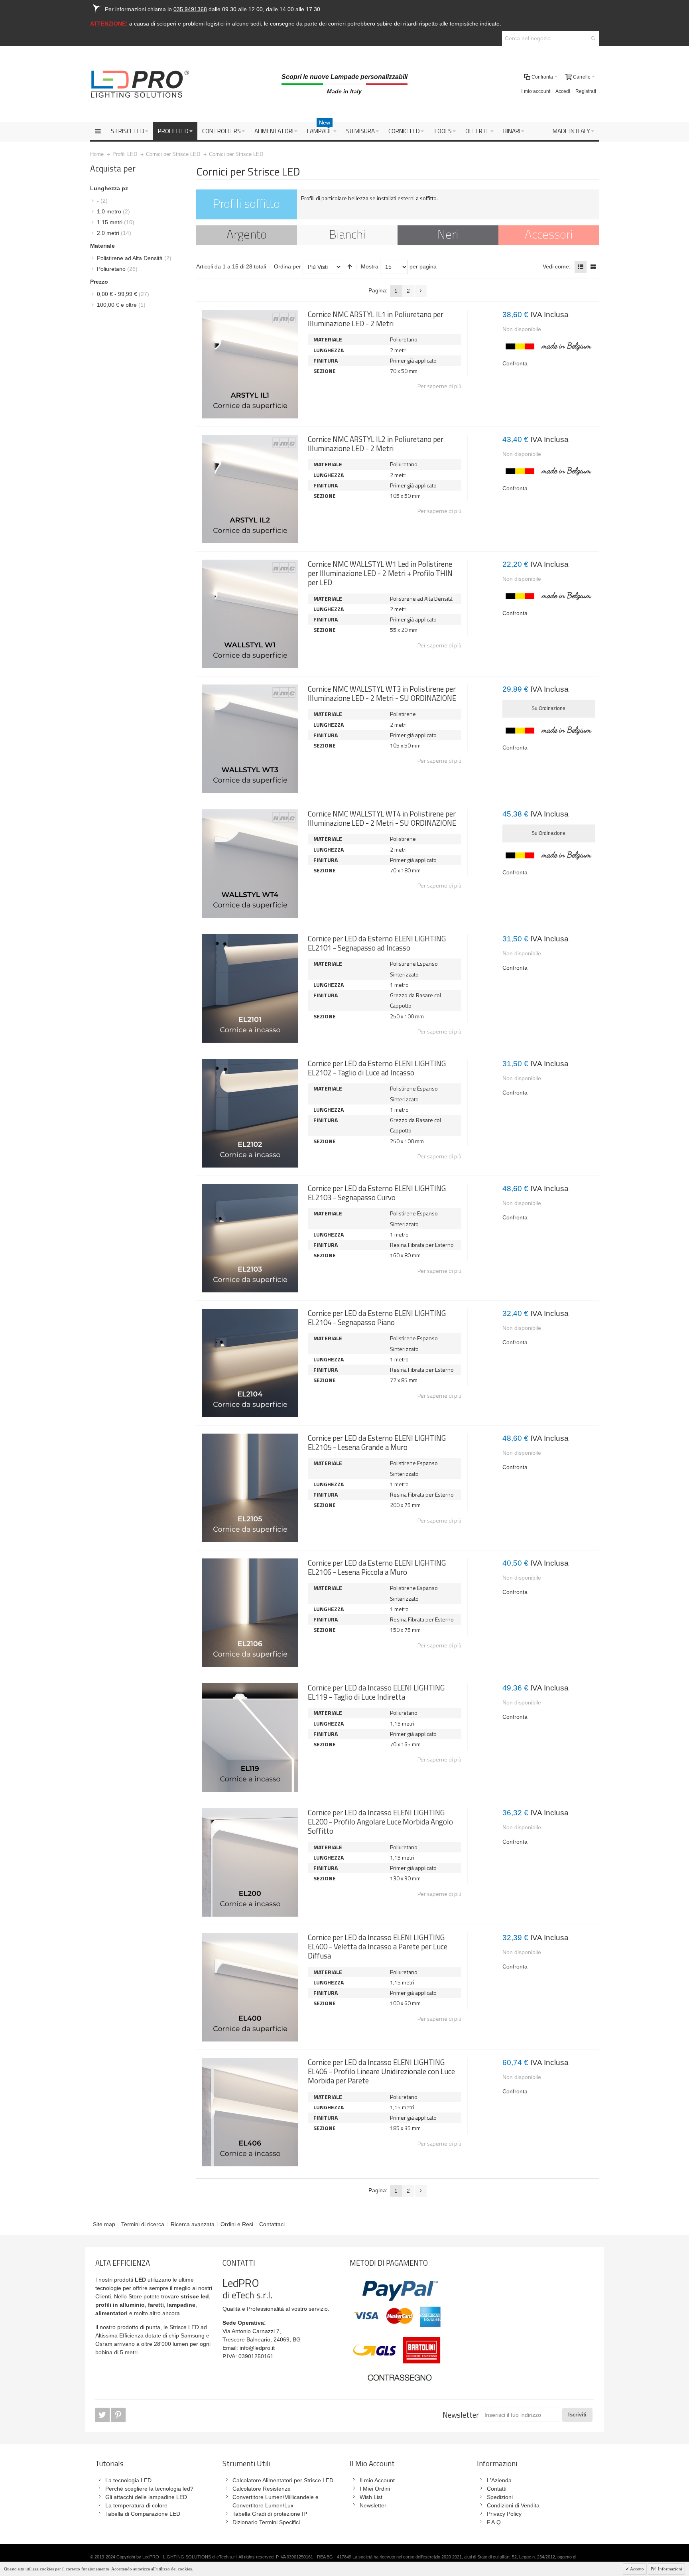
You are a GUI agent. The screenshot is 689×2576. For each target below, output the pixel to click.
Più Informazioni (666, 2569)
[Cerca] (593, 38)
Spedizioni (500, 2497)
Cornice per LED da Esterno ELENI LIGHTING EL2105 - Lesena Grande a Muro (377, 1443)
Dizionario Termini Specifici (266, 2522)
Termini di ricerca (143, 2224)
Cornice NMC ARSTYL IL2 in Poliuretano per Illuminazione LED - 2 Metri (376, 444)
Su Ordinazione (548, 708)
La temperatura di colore (136, 2505)
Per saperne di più (439, 386)
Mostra (370, 266)
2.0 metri (114, 233)
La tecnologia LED (128, 2480)
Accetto (637, 2569)
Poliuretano (117, 269)
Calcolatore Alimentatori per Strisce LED (283, 2480)
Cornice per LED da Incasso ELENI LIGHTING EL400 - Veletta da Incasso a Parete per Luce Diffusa (378, 1947)
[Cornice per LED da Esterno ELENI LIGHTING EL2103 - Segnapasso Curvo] (250, 1238)
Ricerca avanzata (193, 2224)
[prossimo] (421, 291)
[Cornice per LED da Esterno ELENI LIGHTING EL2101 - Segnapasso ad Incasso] (250, 988)
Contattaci (272, 2224)
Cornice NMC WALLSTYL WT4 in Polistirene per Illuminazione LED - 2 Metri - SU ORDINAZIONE (382, 818)
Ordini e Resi (237, 2224)
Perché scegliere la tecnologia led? (149, 2489)
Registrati (586, 91)
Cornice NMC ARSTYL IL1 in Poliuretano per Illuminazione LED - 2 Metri (376, 319)
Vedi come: (557, 266)
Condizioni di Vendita (513, 2505)
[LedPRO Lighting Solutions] (140, 84)
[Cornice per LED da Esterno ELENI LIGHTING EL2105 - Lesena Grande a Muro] (250, 1488)
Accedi (563, 91)
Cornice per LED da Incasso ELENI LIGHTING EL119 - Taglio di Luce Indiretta (376, 1692)
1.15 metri (116, 222)
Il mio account (535, 91)
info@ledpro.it (257, 2348)
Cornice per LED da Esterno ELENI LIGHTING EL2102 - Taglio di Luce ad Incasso (377, 1068)
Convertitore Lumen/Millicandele (273, 2497)
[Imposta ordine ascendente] (350, 267)
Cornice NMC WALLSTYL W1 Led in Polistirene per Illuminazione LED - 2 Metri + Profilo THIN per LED (380, 573)
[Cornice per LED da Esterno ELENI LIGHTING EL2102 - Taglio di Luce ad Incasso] (250, 1113)
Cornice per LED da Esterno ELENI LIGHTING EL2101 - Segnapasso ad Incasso (377, 943)
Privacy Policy (504, 2514)
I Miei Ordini (375, 2489)
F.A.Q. (495, 2522)
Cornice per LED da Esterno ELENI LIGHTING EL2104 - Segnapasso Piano (377, 1318)
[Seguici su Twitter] (103, 2415)
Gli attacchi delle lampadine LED (146, 2497)
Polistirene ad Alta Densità (134, 258)
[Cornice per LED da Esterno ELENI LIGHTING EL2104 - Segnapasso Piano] (250, 1363)
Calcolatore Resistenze (262, 2489)
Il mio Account (377, 2480)
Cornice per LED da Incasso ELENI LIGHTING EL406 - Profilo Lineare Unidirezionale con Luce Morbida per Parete (381, 2072)
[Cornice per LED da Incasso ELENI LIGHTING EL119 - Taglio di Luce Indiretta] (250, 1738)
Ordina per (287, 266)
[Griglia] (593, 267)
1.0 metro (113, 211)
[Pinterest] (118, 2415)
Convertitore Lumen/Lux (263, 2505)
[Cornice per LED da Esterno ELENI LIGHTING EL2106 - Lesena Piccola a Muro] (250, 1613)
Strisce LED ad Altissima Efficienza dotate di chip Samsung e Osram (152, 2335)
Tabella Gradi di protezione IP (270, 2514)
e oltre (121, 305)
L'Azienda (499, 2480)
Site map (104, 2224)
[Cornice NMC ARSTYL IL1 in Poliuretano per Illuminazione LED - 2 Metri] (250, 364)
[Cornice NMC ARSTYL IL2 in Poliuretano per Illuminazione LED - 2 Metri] (250, 489)
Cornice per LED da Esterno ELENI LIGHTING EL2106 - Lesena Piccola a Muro (377, 1567)
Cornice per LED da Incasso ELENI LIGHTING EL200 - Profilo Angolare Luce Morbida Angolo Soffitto (380, 1822)
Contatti (497, 2489)
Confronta (515, 363)
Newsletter (461, 2415)
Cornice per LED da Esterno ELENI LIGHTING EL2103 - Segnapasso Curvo (377, 1193)
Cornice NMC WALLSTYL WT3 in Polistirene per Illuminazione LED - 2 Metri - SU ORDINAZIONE (382, 693)
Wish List (371, 2497)
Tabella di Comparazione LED (143, 2514)
